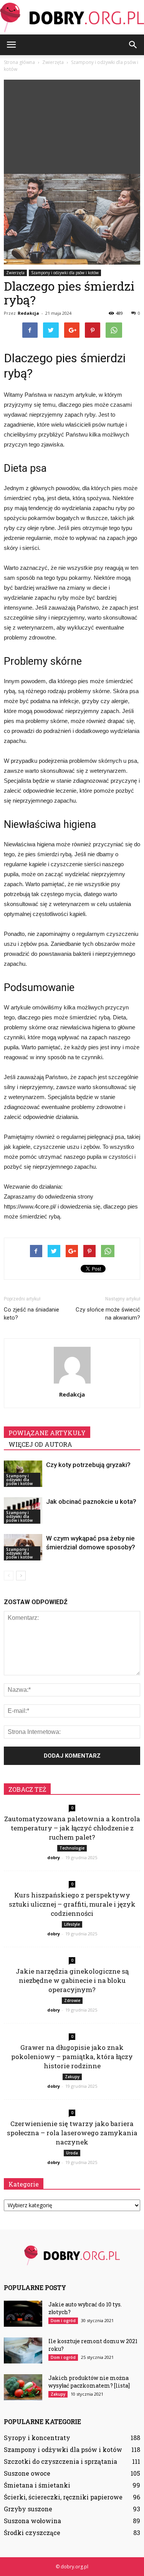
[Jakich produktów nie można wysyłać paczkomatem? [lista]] (23, 2387)
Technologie (72, 1848)
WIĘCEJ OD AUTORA (40, 1444)
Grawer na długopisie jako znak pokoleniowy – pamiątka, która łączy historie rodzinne (72, 2057)
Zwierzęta (15, 273)
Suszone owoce (27, 2473)
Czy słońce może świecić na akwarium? (108, 1314)
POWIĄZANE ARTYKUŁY (47, 1433)
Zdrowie (72, 2000)
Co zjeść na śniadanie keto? (31, 1314)
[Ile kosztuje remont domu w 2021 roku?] (23, 2351)
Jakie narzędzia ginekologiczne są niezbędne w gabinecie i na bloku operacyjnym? (72, 1980)
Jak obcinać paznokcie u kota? (91, 1501)
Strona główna (19, 62)
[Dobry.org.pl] (72, 18)
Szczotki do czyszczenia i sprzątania (60, 2461)
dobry (54, 1857)
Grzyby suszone (28, 2509)
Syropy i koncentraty (37, 2438)
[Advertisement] (72, 125)
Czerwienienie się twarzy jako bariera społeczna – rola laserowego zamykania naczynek (72, 2133)
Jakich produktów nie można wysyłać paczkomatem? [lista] (89, 2382)
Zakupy (72, 2077)
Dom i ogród (63, 2321)
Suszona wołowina (32, 2521)
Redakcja (28, 313)
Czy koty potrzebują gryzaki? (88, 1465)
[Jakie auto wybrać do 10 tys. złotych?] (23, 2314)
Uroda (72, 2153)
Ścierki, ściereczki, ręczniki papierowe (63, 2497)
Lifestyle (72, 1924)
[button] (133, 45)
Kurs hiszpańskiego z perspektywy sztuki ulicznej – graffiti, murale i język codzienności (72, 1904)
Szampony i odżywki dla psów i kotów (65, 273)
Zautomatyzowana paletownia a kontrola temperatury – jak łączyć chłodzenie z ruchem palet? (72, 1828)
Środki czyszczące (32, 2533)
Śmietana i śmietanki (37, 2485)
